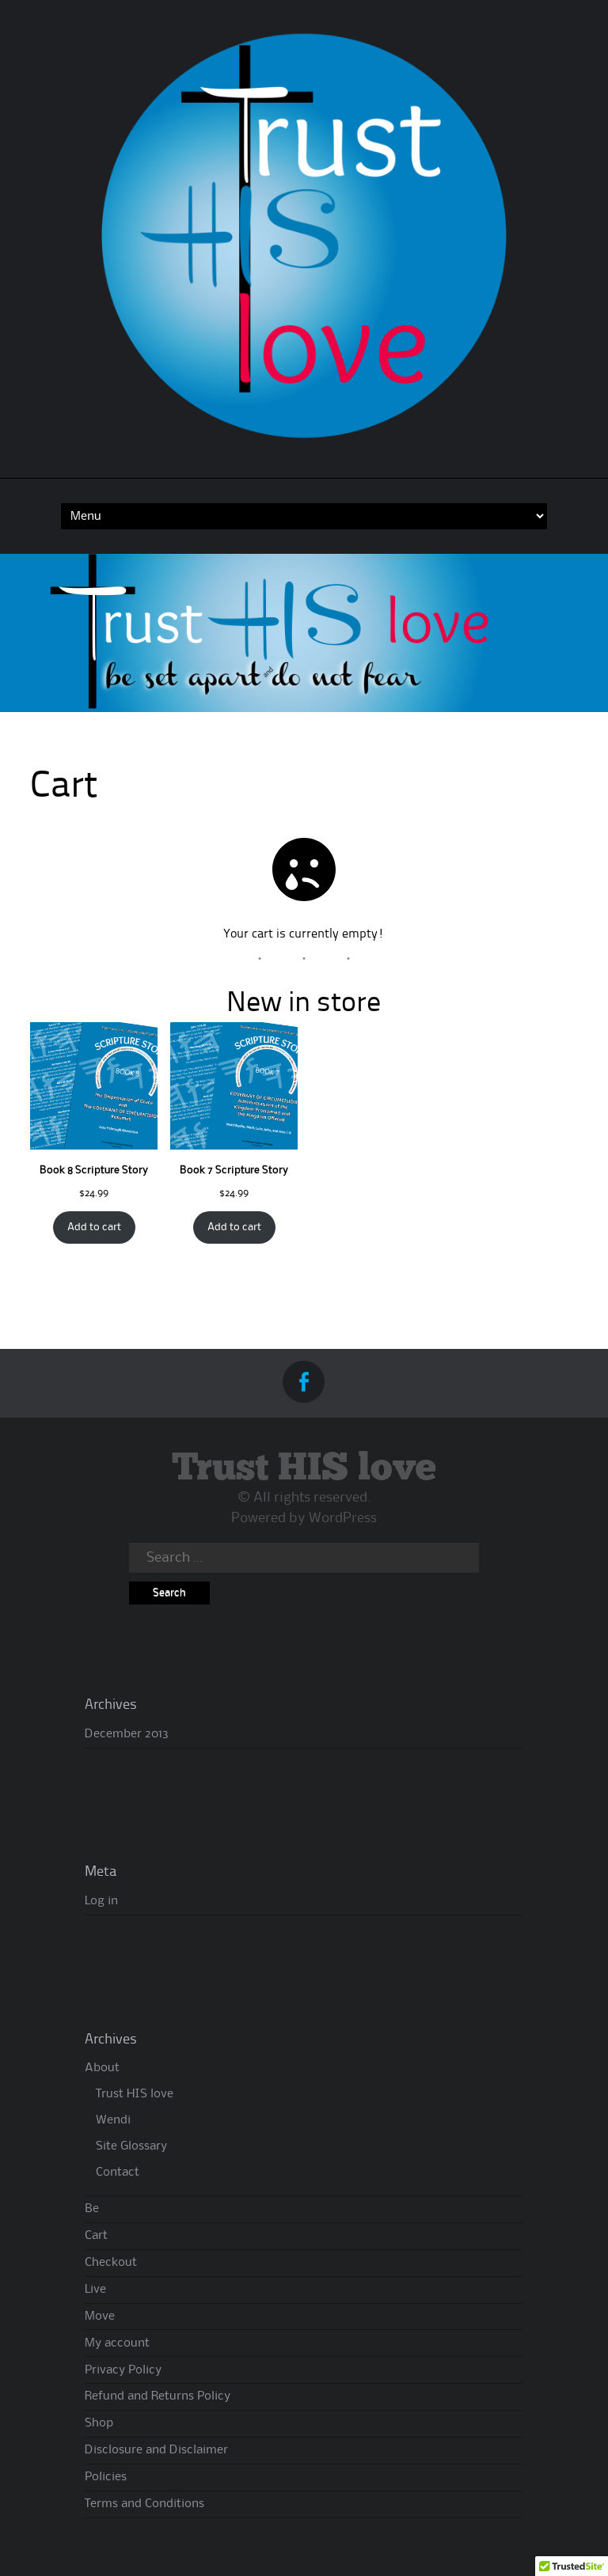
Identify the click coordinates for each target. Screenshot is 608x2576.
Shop (99, 2423)
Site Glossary (131, 2146)
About (102, 2068)
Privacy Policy (123, 2370)
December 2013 (127, 1734)
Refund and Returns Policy (158, 2396)
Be (92, 2209)
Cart (96, 2236)
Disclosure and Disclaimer (156, 2450)
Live (95, 2290)
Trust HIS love (304, 1469)
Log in (101, 1901)
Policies (106, 2477)
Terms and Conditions (144, 2504)
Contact (118, 2173)
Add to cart (94, 1227)
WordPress (343, 1518)
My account (117, 2343)
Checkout (111, 2263)
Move (100, 2317)
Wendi (113, 2120)
